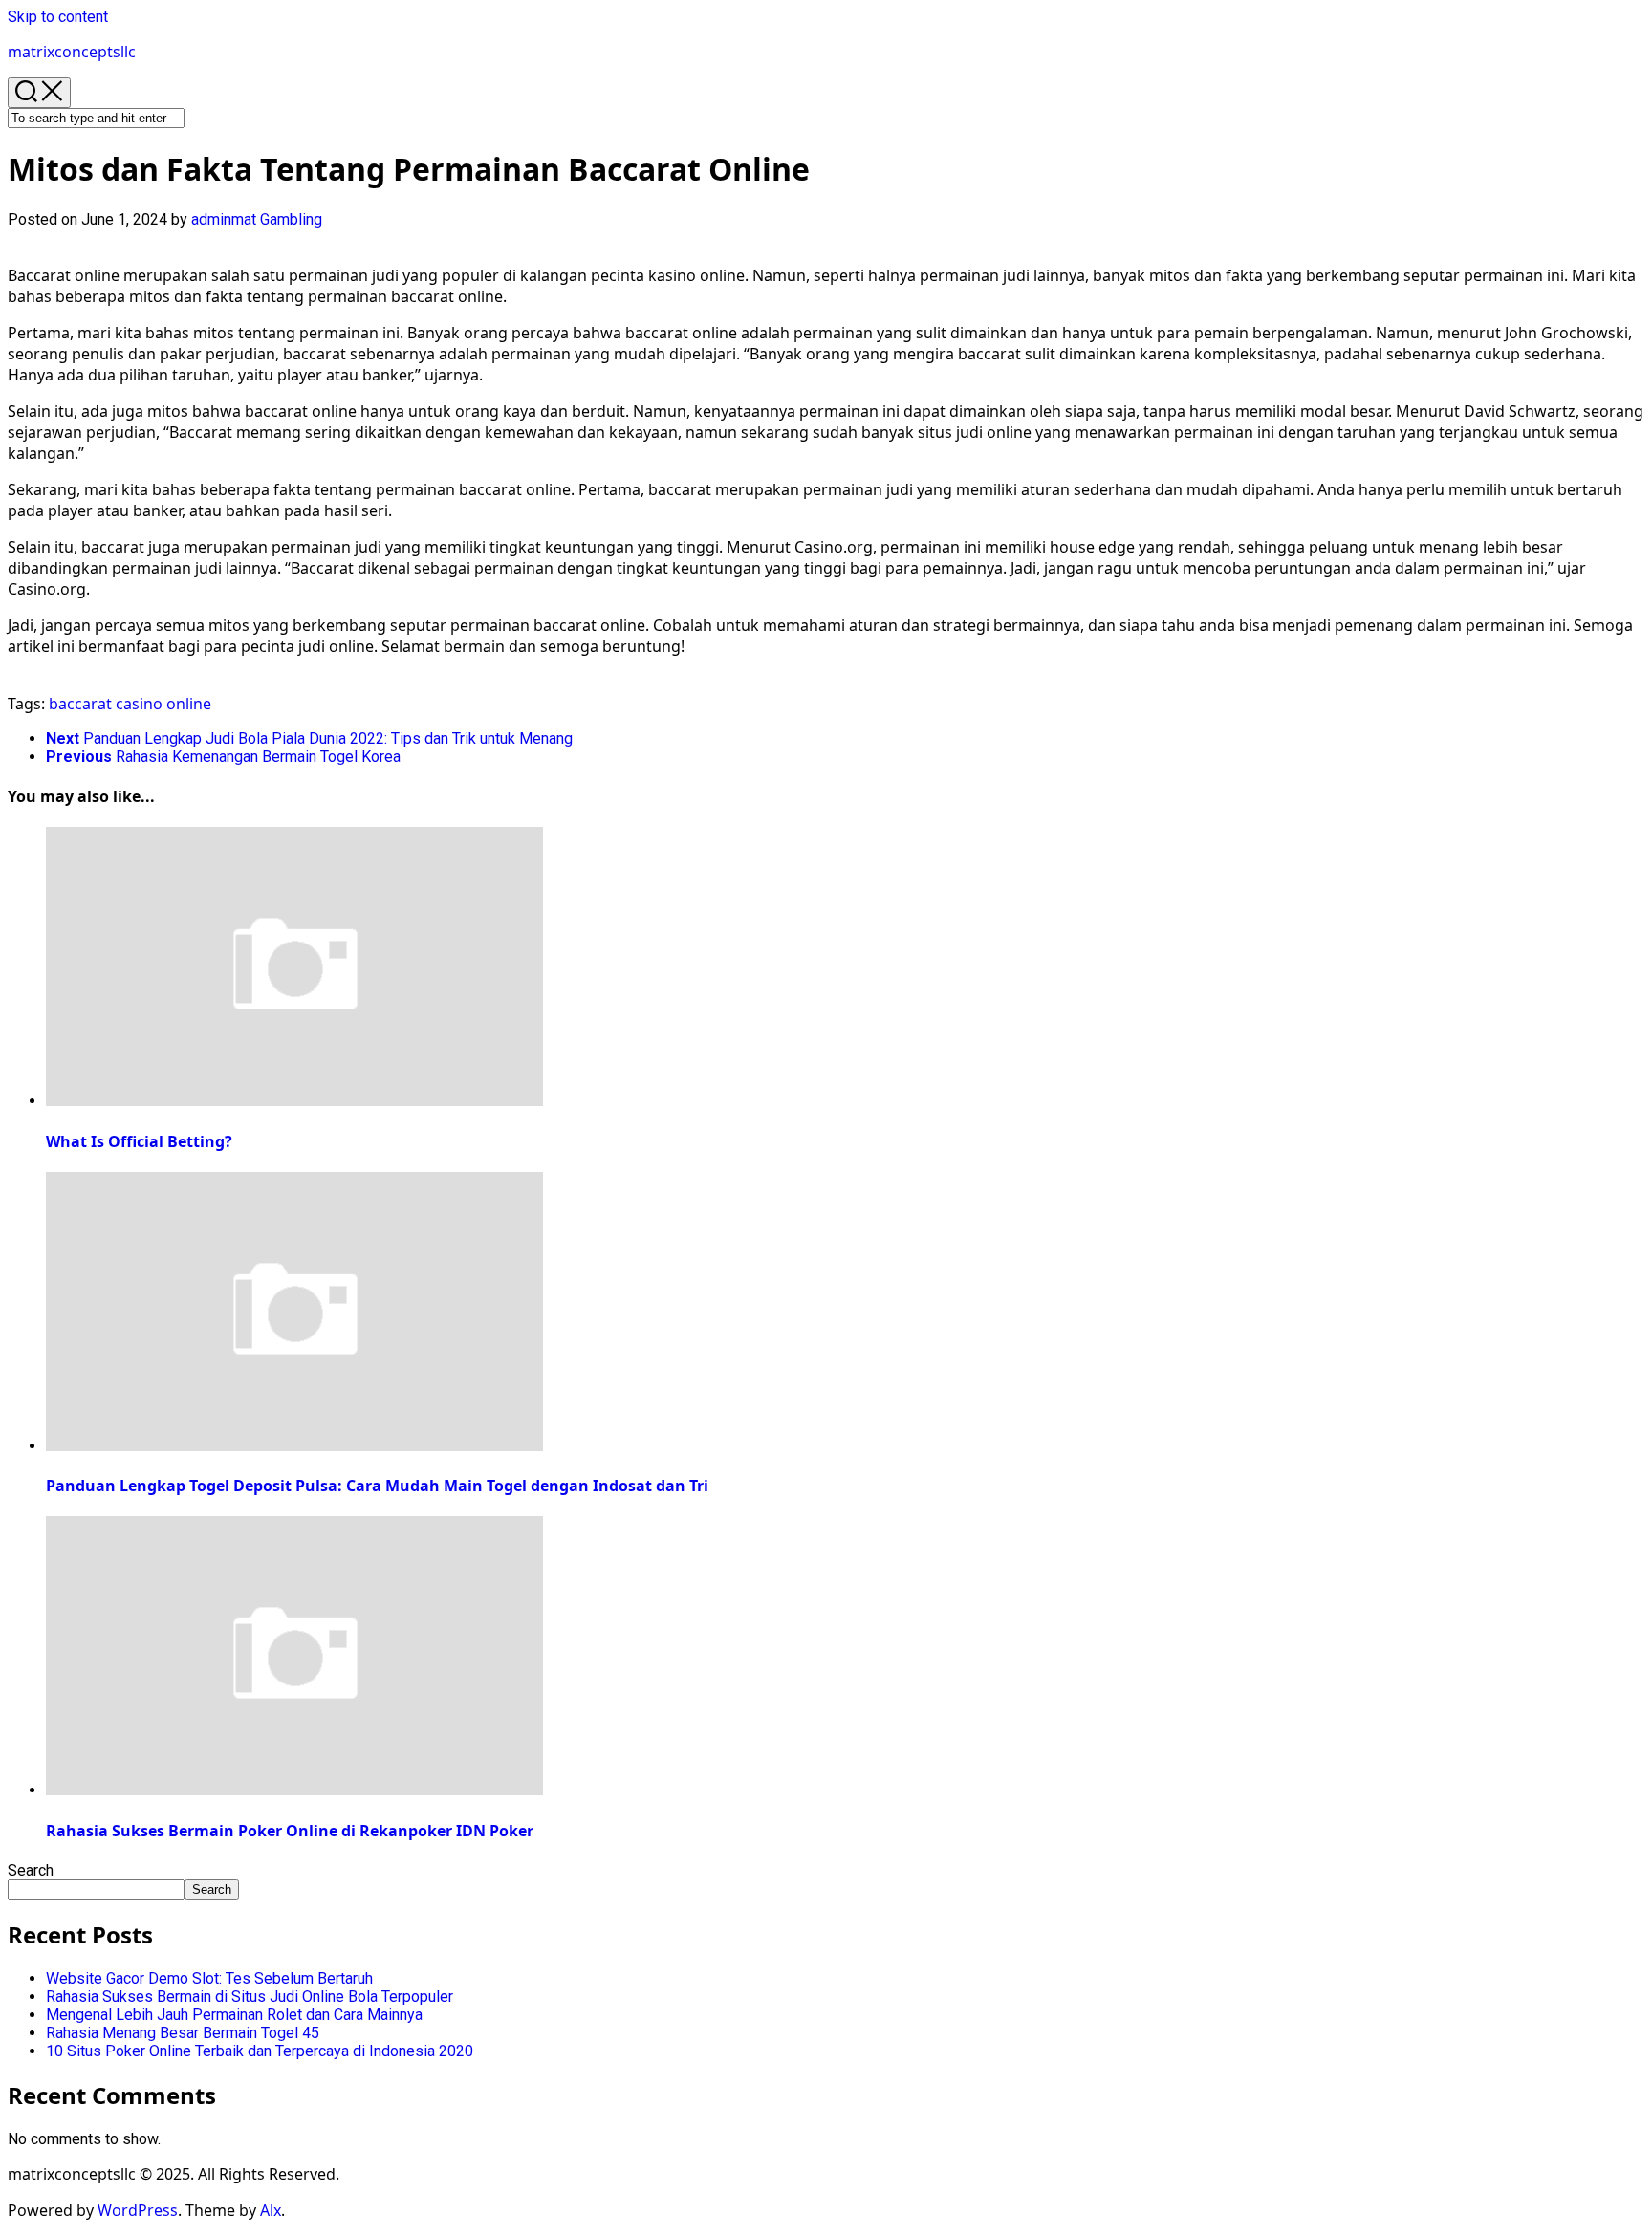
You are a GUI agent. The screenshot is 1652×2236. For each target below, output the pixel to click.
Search (31, 1870)
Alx (271, 2210)
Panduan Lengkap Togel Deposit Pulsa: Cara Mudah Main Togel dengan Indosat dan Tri (377, 1486)
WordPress (138, 2210)
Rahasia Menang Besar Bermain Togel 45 (183, 2033)
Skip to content (58, 17)
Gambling (291, 219)
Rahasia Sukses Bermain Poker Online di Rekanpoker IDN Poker (290, 1831)
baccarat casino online (130, 704)
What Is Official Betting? (139, 1141)
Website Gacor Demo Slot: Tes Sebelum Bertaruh (209, 1978)
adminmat (224, 219)
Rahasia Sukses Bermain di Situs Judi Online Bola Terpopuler (250, 1997)
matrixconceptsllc (72, 52)
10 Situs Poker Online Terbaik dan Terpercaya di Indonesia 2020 (260, 2051)
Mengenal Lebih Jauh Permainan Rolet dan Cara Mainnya (234, 2015)
